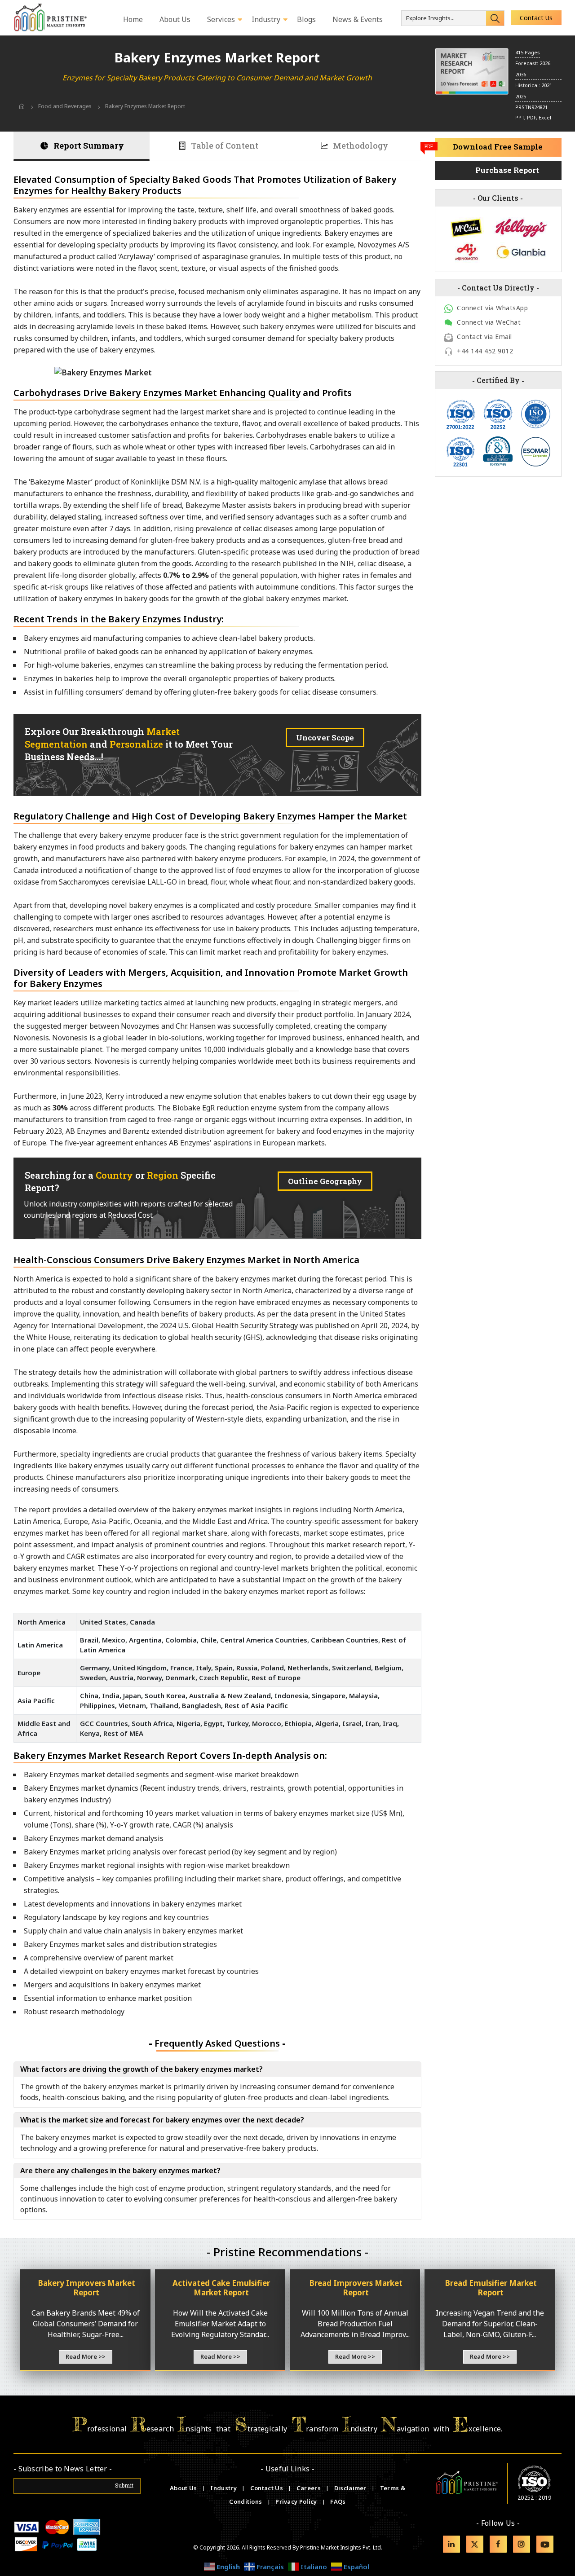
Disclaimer (351, 2488)
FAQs (338, 2501)
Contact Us (536, 18)
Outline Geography (325, 1181)
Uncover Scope (325, 738)
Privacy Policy (297, 2501)
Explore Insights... (430, 18)
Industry (223, 2488)
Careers (309, 2488)
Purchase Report (507, 170)
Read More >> (86, 2356)
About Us (184, 2488)
